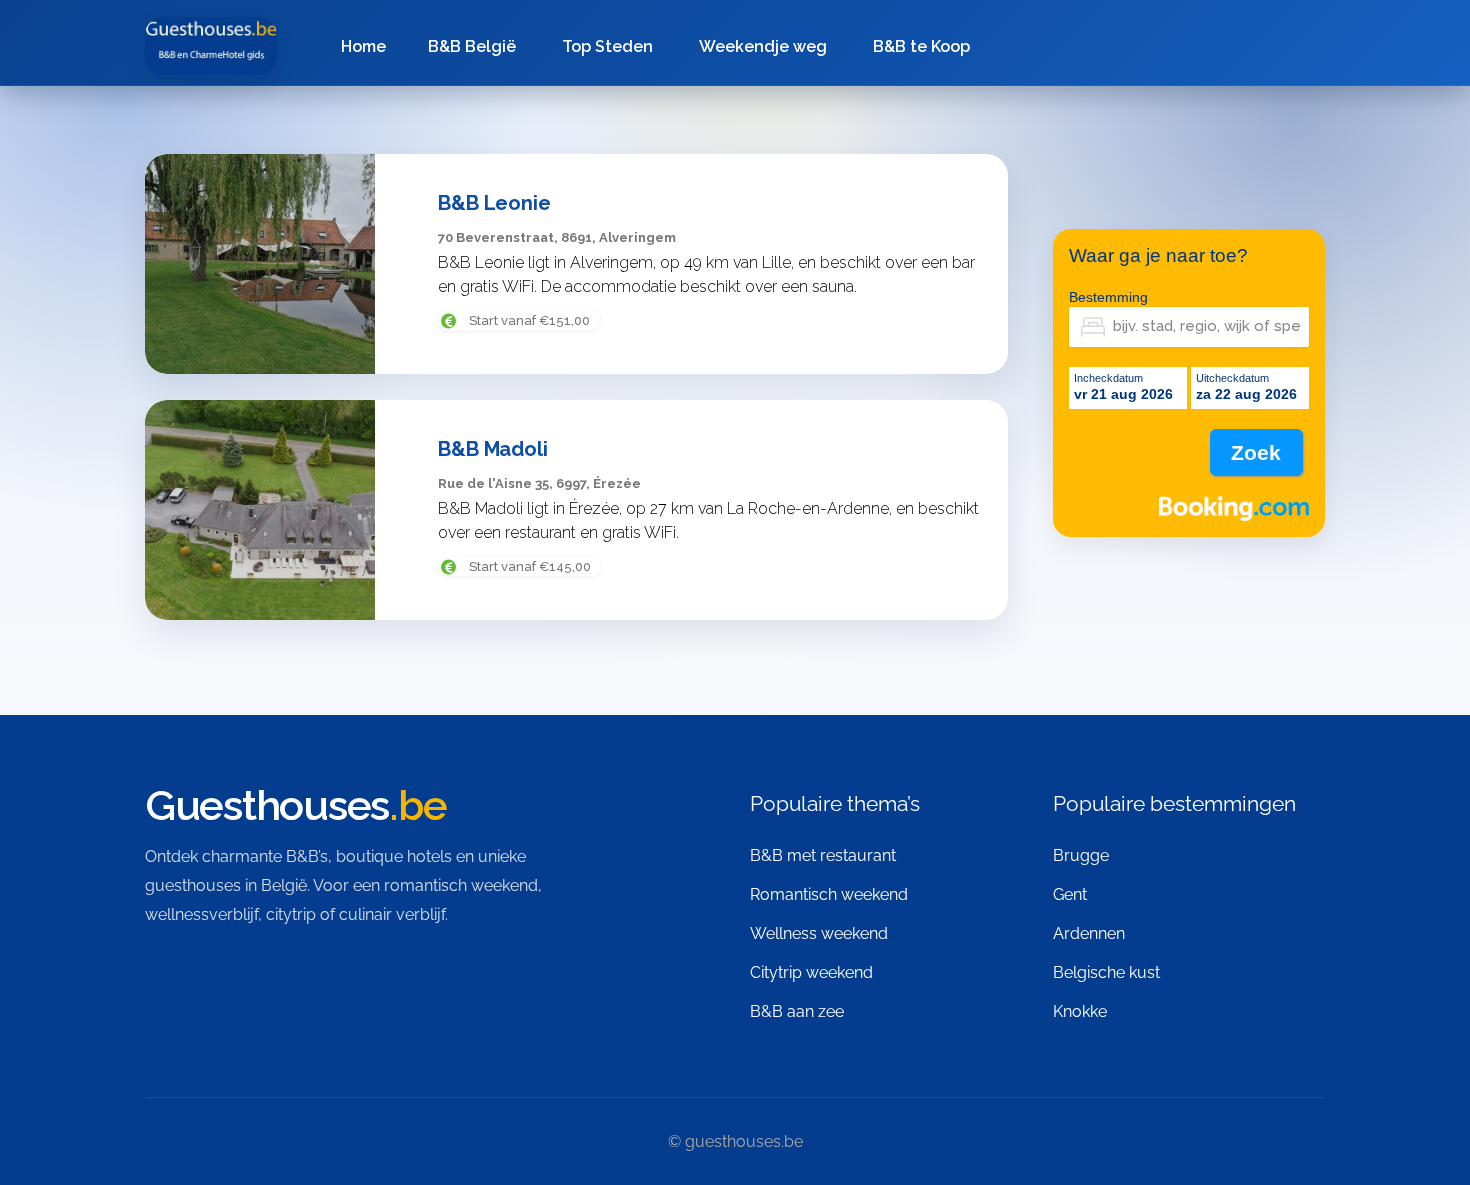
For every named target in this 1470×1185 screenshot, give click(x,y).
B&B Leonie (494, 203)
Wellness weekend (819, 933)
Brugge (1081, 855)
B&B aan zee (797, 1011)
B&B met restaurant (823, 855)
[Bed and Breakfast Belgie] (211, 46)
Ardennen (1089, 933)
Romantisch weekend (829, 894)
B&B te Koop (921, 46)
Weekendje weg (763, 46)
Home (363, 46)
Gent (1070, 894)
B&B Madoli (492, 449)
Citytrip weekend (811, 972)
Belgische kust (1106, 972)
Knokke (1080, 1011)
